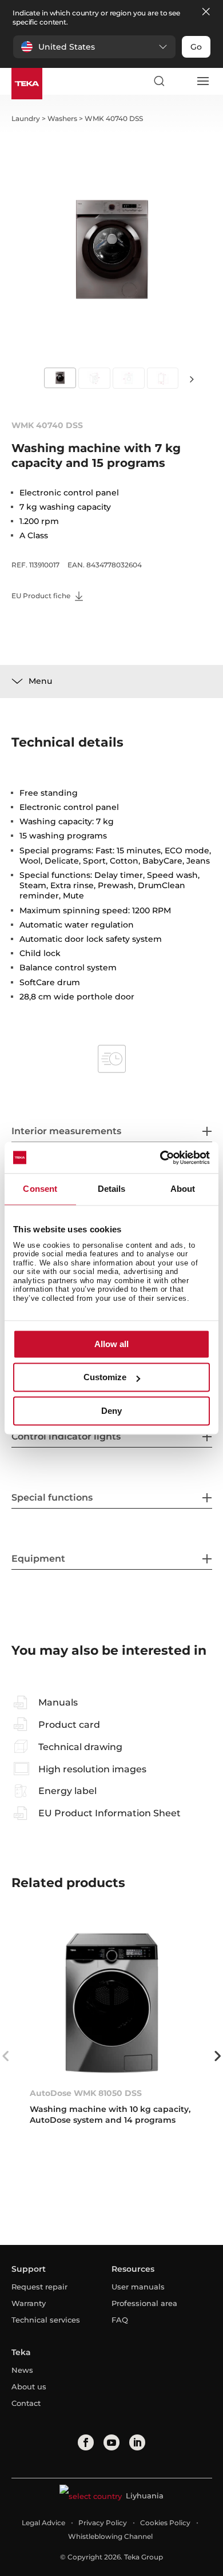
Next (192, 379)
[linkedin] (137, 2442)
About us (29, 2386)
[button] (94, 47)
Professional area (144, 2303)
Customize (105, 1378)
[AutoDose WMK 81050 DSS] (112, 2003)
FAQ (120, 2320)
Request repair (39, 2287)
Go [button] (196, 47)
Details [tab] (112, 1189)
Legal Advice (43, 2523)
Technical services (46, 2320)
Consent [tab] (40, 1189)
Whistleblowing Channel (110, 2536)
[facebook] (86, 2442)
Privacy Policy (103, 2523)
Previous (6, 2056)
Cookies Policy (165, 2523)
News (22, 2370)
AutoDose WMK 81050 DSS (86, 2093)
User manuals (138, 2287)
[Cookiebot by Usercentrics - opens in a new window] (160, 1158)
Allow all (111, 1344)
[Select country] (181, 81)
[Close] (206, 12)
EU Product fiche (42, 596)
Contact (26, 2403)
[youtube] (111, 2442)
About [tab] (183, 1189)
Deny (111, 1411)
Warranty (29, 2303)
